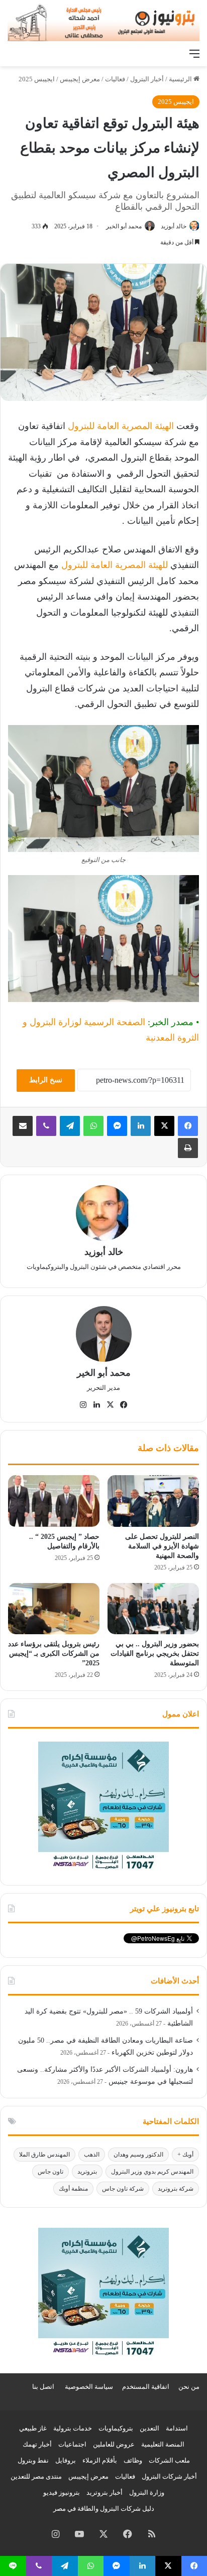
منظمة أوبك (73, 2189)
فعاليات (115, 79)
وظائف (133, 2460)
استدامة (177, 2428)
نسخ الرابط (46, 1080)
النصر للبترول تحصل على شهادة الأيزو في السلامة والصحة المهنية (162, 1546)
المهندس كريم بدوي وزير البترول (152, 2172)
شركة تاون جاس (123, 2189)
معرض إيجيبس (80, 79)
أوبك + (185, 2155)
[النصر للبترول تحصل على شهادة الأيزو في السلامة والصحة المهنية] (153, 1501)
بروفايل (66, 2460)
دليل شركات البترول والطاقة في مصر (104, 2509)
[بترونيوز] (103, 22)
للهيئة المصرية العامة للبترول (115, 565)
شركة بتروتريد (176, 2189)
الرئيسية (181, 79)
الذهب (92, 2155)
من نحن (189, 2387)
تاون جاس (50, 2172)
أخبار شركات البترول (169, 2476)
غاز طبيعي (33, 2428)
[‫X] (164, 1126)
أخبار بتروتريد (105, 2492)
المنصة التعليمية (163, 2444)
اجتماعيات (72, 2444)
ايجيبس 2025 (37, 79)
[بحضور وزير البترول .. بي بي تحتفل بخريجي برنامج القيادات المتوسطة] (153, 1609)
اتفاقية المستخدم (146, 2387)
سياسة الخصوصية (89, 2387)
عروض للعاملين (114, 2444)
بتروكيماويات (116, 2428)
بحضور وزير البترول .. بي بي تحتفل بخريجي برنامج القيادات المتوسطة (155, 1654)
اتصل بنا (43, 2387)
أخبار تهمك (37, 2444)
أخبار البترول (147, 79)
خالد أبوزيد (174, 226)
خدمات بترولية (73, 2428)
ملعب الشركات (169, 2460)
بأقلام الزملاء (100, 2460)
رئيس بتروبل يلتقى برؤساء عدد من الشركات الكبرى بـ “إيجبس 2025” (54, 1654)
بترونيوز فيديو (62, 2492)
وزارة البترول (147, 2492)
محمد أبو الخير (124, 226)
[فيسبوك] (188, 1126)
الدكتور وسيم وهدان (138, 2155)
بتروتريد (87, 2172)
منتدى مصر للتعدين (36, 2476)
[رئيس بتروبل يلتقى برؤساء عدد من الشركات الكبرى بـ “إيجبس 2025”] (54, 1609)
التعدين (149, 2428)
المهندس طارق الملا (44, 2155)
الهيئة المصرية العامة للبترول (121, 426)
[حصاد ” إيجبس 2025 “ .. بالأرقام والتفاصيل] (54, 1501)
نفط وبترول (33, 2460)
